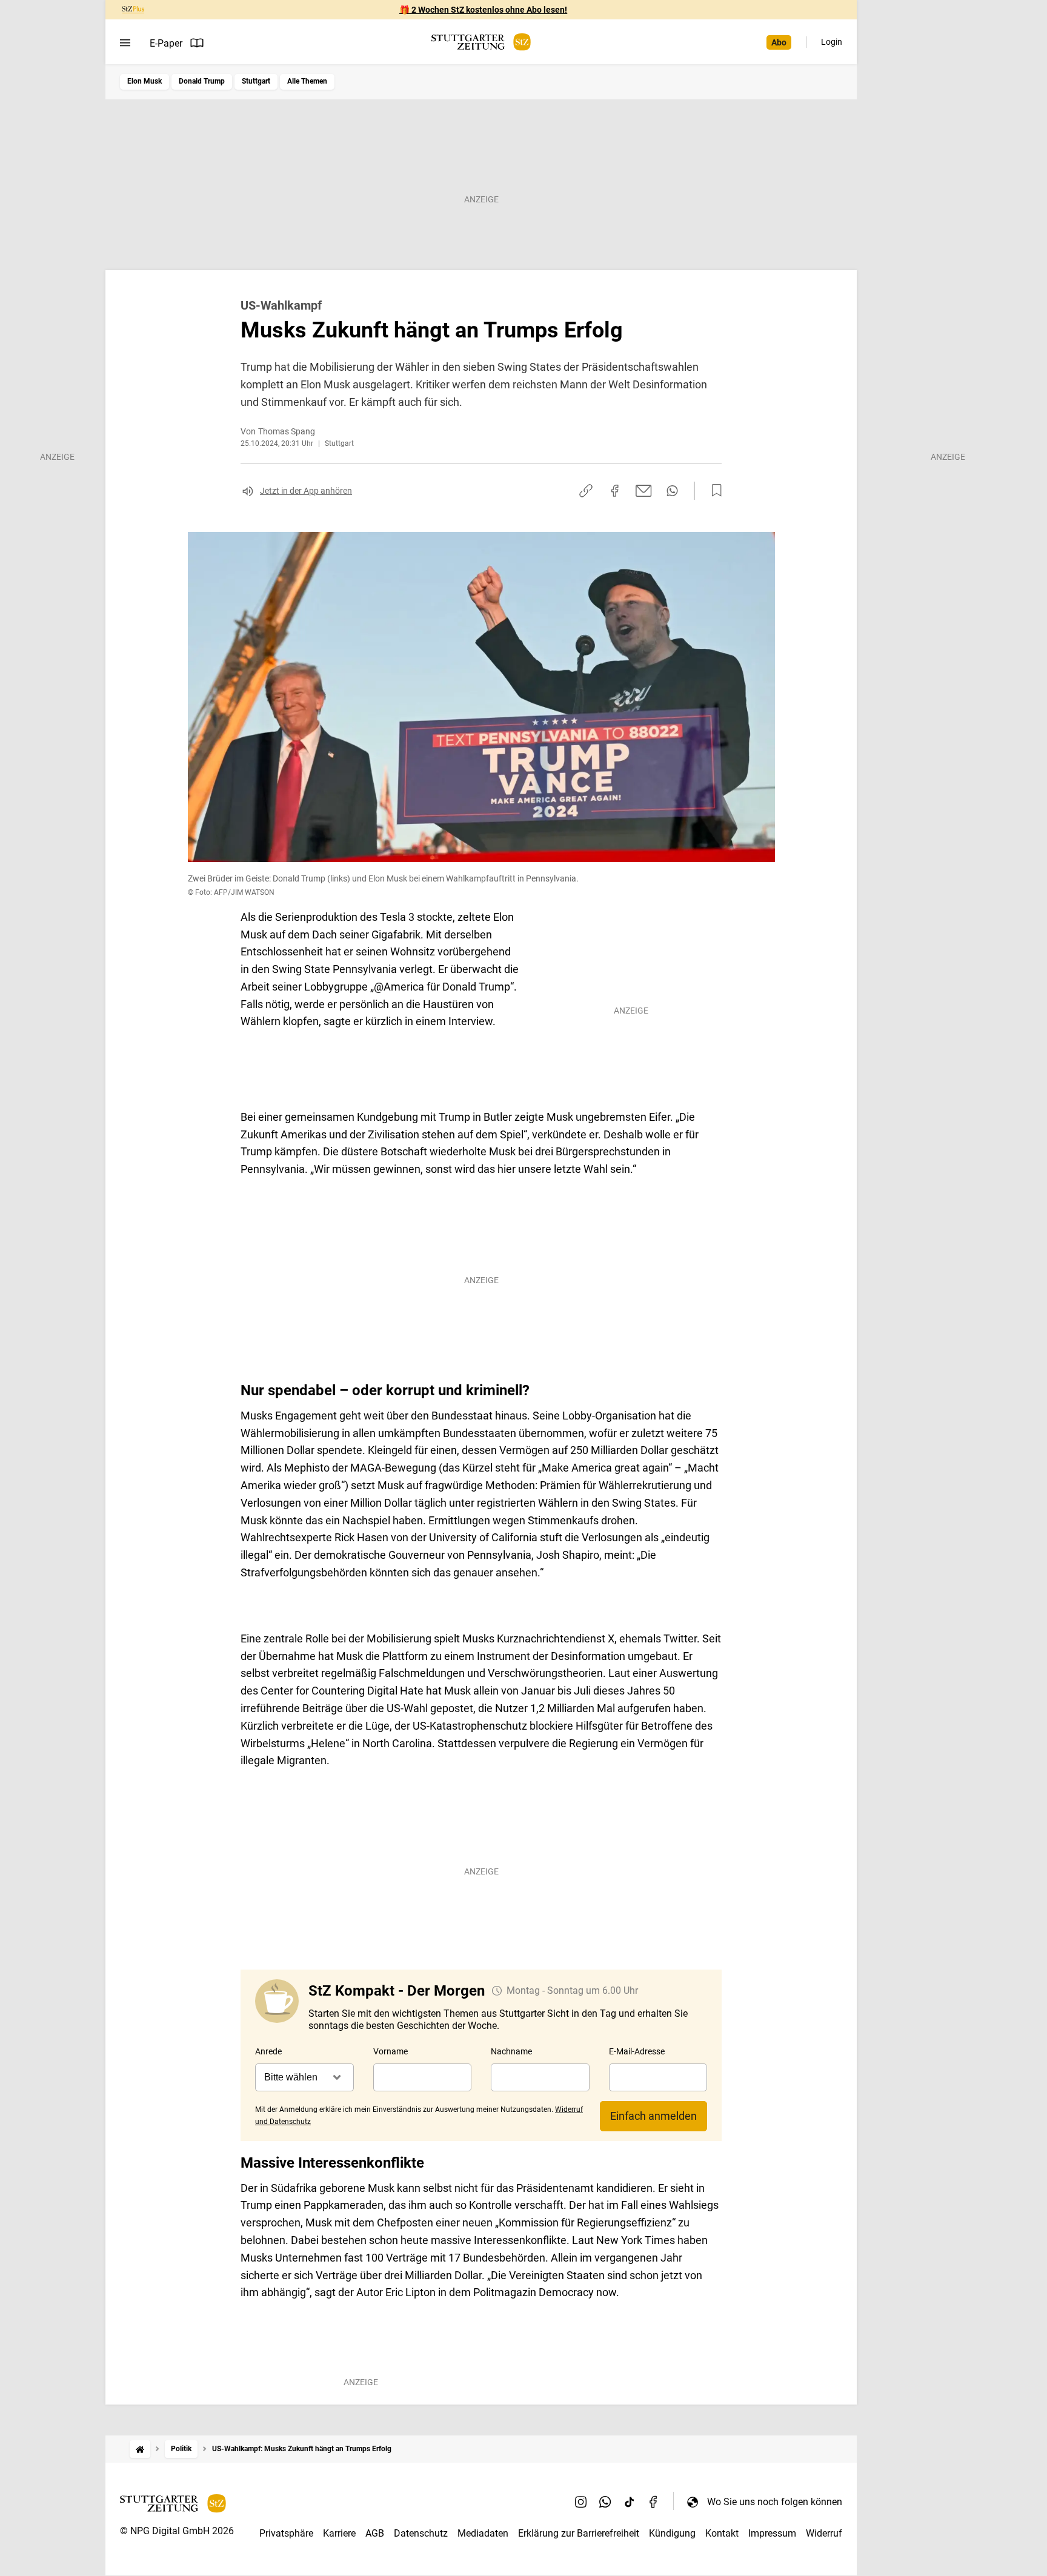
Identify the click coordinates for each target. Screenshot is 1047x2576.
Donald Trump (202, 81)
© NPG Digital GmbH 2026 (177, 2531)
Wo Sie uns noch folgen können (775, 2502)
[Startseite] (140, 2449)
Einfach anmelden (653, 2116)
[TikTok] (630, 2501)
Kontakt (722, 2533)
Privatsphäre (286, 2533)
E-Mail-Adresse (637, 2051)
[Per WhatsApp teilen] (672, 491)
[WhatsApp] (605, 2501)
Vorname (391, 2051)
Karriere (339, 2533)
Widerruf (824, 2533)
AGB (375, 2533)
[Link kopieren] (586, 491)
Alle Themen (307, 81)
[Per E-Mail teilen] (644, 491)
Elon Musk (145, 81)
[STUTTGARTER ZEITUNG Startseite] (481, 42)
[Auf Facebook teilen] (615, 491)
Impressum (772, 2533)
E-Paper (166, 43)
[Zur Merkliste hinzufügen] (713, 491)
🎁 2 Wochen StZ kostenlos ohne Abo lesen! (483, 10)
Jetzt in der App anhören (306, 491)
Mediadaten (483, 2533)
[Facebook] (654, 2501)
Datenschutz (421, 2533)
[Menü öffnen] (125, 43)
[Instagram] (581, 2501)
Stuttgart (256, 81)
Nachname (511, 2051)
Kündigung (672, 2533)
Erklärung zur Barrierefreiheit (579, 2533)
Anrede (268, 2051)
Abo (779, 42)
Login (832, 42)
